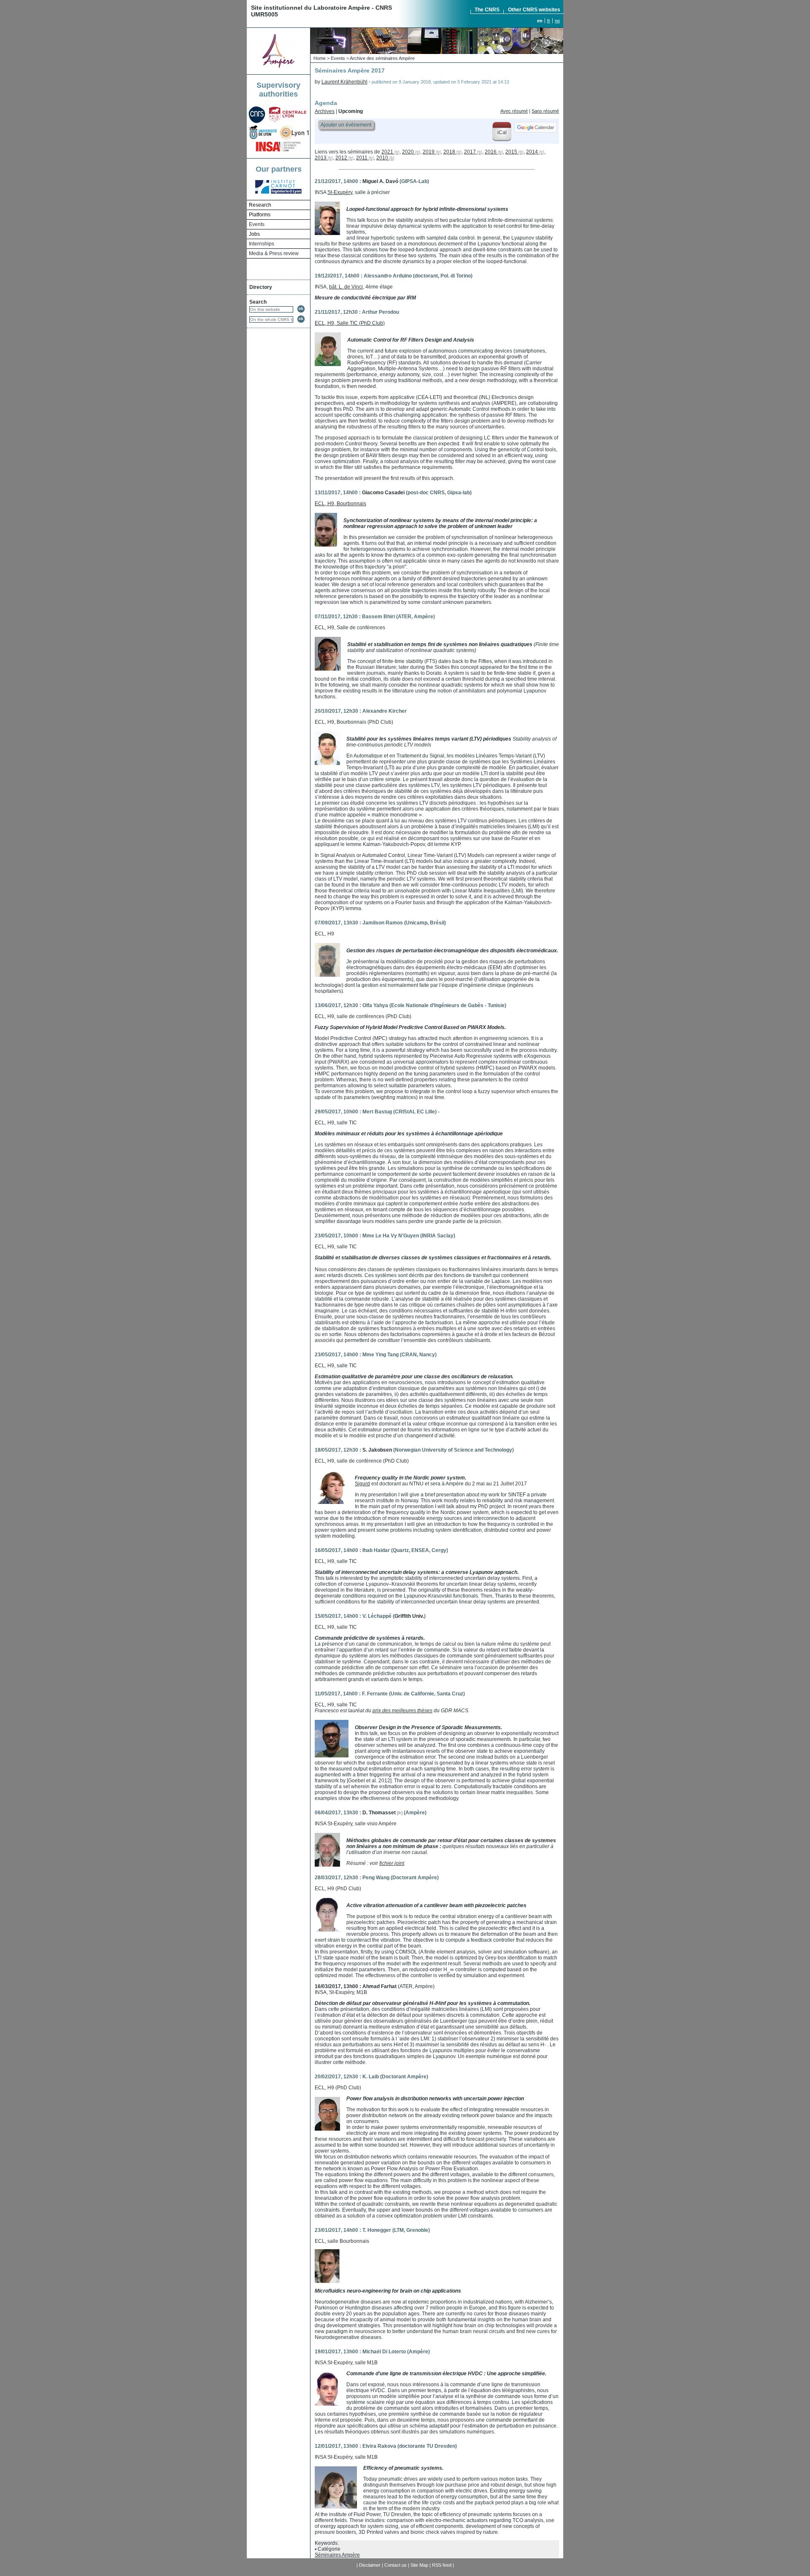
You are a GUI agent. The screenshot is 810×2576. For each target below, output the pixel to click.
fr (549, 21)
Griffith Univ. (409, 1616)
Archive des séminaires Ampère (382, 58)
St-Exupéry (340, 192)
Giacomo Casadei (383, 493)
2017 (470, 152)
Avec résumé (514, 111)
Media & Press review (274, 253)
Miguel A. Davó (380, 181)
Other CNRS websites (534, 10)
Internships (262, 244)
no (557, 21)
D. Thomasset (379, 1813)
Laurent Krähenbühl (344, 82)
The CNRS (487, 10)
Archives (325, 111)
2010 (382, 158)
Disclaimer (370, 2565)
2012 (341, 158)
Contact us (396, 2565)
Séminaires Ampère (337, 2555)
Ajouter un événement (346, 125)
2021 (387, 152)
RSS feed (442, 2565)
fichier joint (392, 1863)
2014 (532, 152)
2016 (491, 152)
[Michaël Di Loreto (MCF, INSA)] (327, 2404)
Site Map (419, 2565)
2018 (449, 152)
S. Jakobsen (377, 1450)
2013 (321, 158)
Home (320, 58)
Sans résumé (545, 111)
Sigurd (362, 1484)
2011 (362, 158)
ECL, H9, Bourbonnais (340, 504)
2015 (511, 152)
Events (257, 224)
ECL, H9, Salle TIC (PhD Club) (350, 323)
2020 (408, 152)
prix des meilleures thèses (402, 1711)
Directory (261, 287)
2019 (429, 152)
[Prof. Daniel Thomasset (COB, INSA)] (327, 1865)
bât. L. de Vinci (346, 287)
